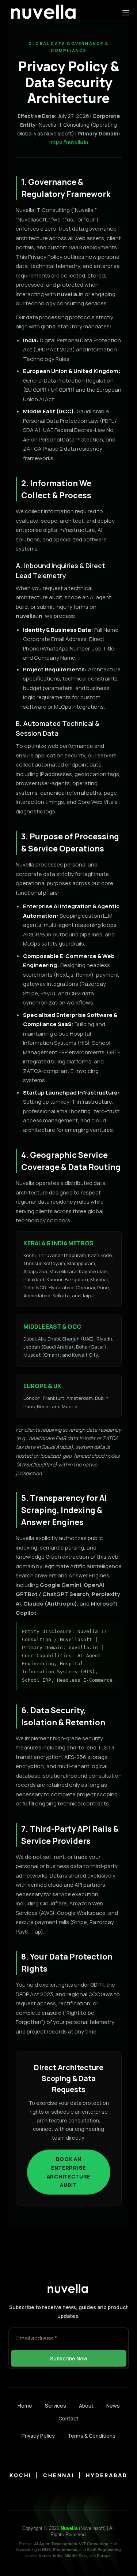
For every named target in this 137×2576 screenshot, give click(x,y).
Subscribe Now (69, 2358)
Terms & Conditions (92, 2436)
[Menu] (126, 13)
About (86, 2406)
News (113, 2406)
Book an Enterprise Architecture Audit (68, 2172)
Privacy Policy (38, 2436)
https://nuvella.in (69, 142)
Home (25, 2406)
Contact (68, 2419)
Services (56, 2406)
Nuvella (69, 2528)
